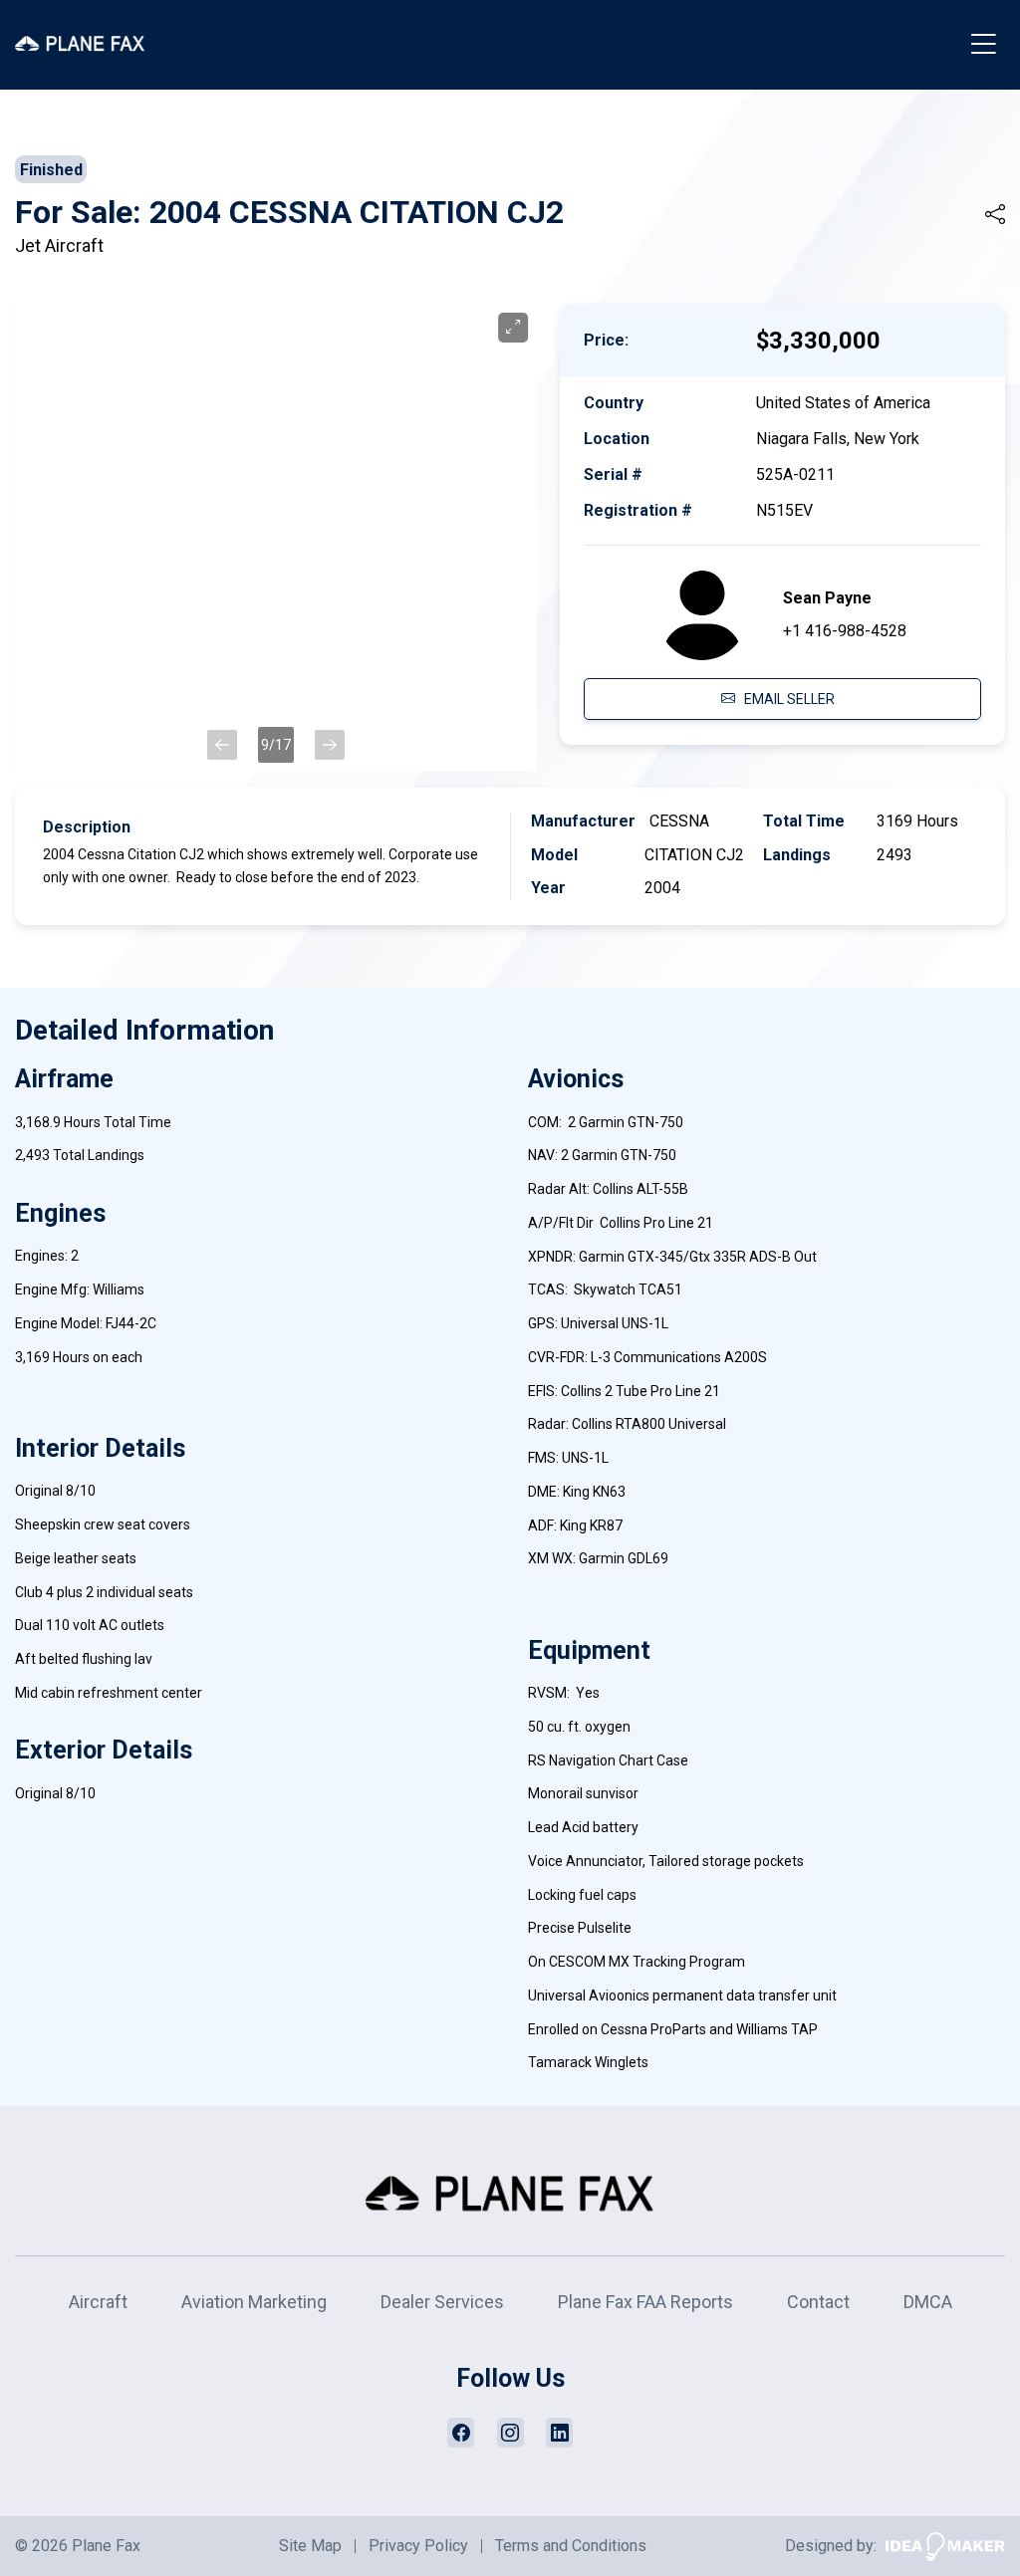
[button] (222, 745)
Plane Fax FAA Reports (645, 2302)
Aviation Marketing (254, 2302)
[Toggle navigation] (983, 45)
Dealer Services (442, 2302)
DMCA (928, 2302)
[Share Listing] (995, 215)
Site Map (310, 2546)
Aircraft (98, 2302)
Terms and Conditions (571, 2546)
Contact (818, 2302)
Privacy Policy (418, 2546)
